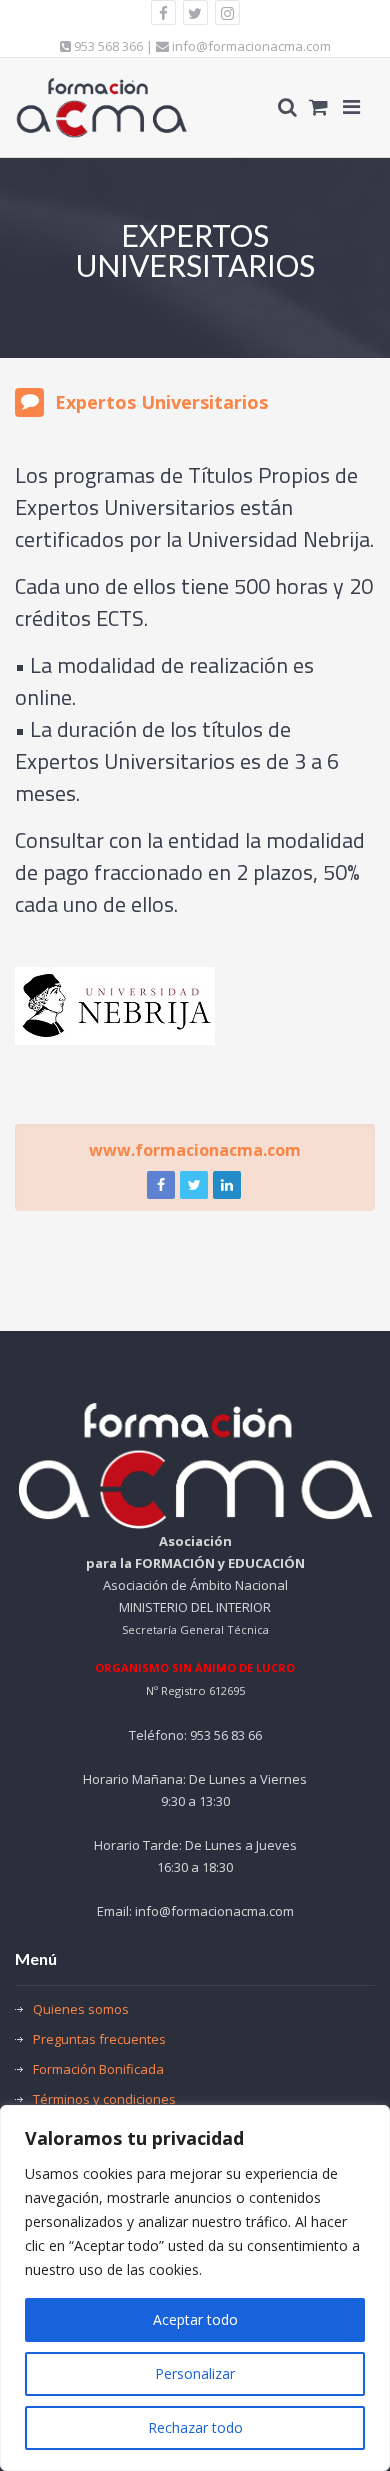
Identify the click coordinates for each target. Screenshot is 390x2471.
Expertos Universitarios (161, 402)
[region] (195, 2288)
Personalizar (195, 2373)
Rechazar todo (195, 2427)
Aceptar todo (195, 2319)
